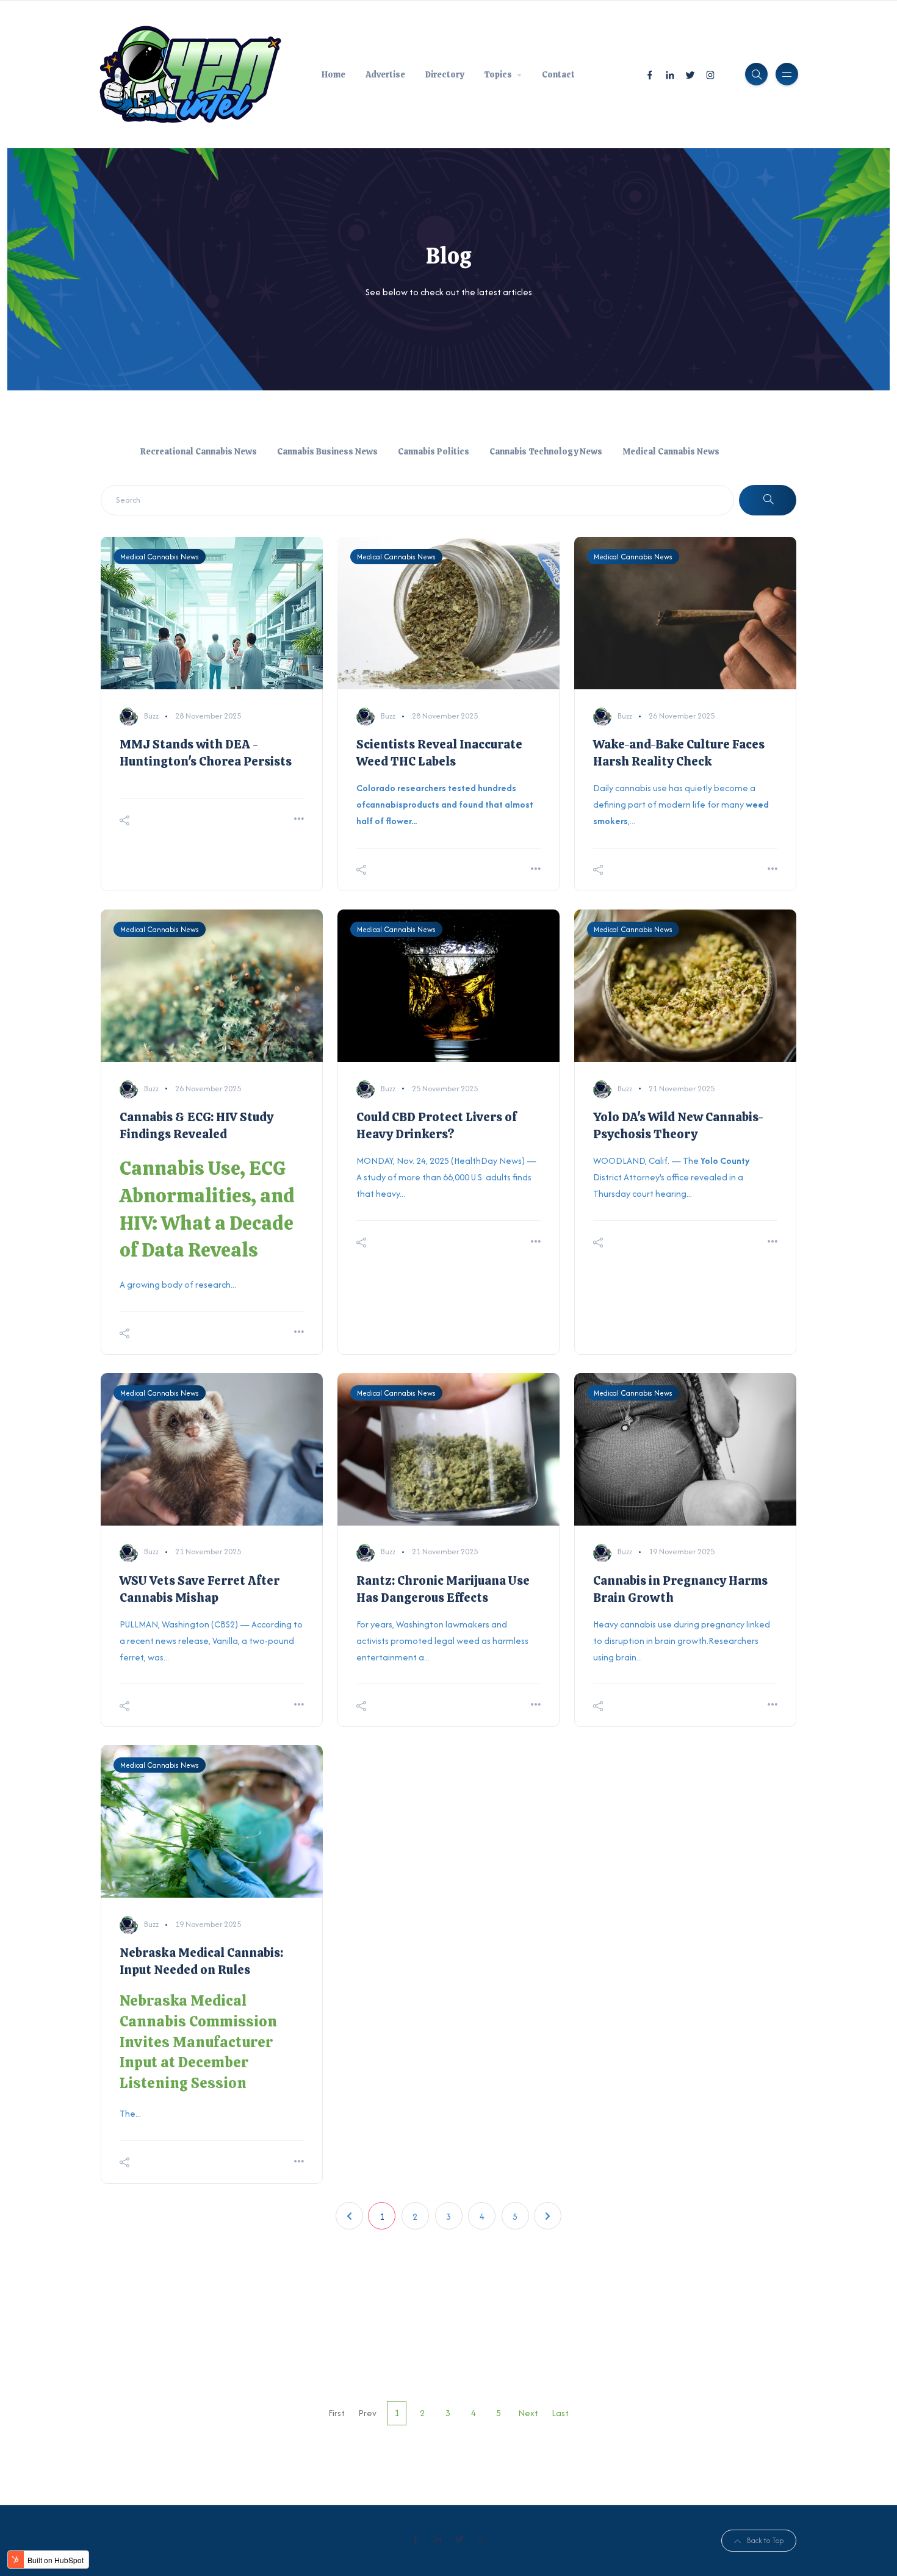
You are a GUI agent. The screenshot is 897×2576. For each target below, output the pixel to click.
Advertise (385, 74)
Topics (498, 74)
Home (333, 74)
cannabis (384, 804)
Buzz (151, 716)
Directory (445, 74)
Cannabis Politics (434, 451)
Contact (558, 74)
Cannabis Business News (327, 451)
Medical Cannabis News (671, 451)
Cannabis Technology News (546, 451)
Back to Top (765, 2540)
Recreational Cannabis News (199, 451)
